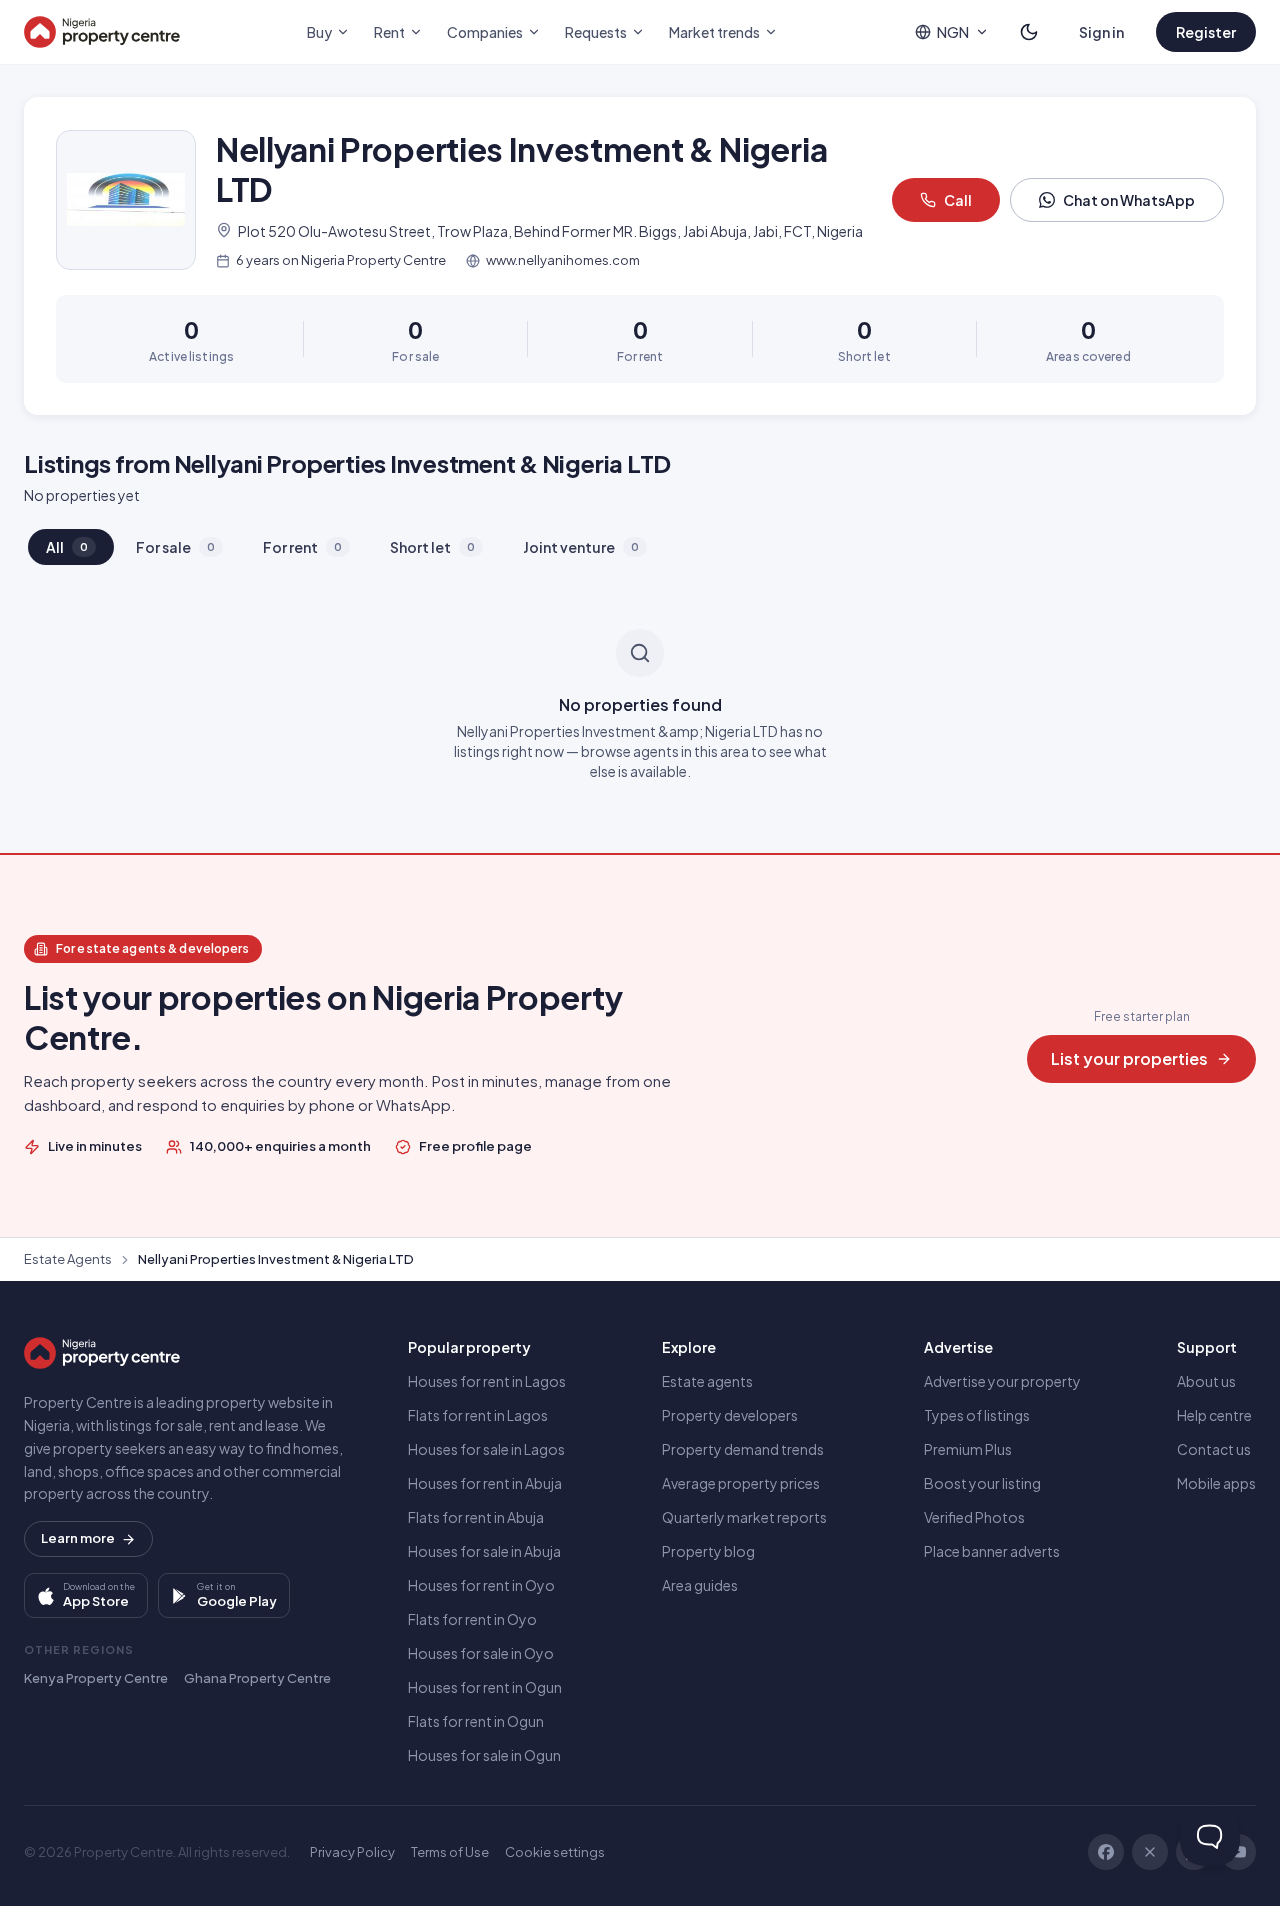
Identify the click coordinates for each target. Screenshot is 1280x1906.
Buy (319, 32)
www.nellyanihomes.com (563, 260)
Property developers (730, 1415)
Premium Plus (968, 1449)
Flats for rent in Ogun (476, 1721)
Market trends (714, 32)
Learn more (78, 1538)
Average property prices (741, 1483)
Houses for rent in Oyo (481, 1585)
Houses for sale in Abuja (484, 1551)
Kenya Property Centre (96, 1678)
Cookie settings (555, 1852)
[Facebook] (1106, 1852)
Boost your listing (982, 1483)
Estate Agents (68, 1259)
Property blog (708, 1551)
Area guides (700, 1585)
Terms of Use (450, 1852)
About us (1206, 1381)
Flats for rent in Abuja (476, 1517)
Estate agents (707, 1381)
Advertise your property (1002, 1381)
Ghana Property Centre (257, 1678)
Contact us (1214, 1449)
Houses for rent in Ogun (485, 1687)
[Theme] (1029, 32)
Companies (485, 32)
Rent (389, 32)
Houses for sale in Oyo (481, 1653)
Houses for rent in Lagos (487, 1381)
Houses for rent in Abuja (485, 1483)
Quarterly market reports (744, 1517)
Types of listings (977, 1415)
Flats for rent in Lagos (478, 1415)
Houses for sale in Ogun (484, 1755)
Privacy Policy (352, 1852)
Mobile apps (1216, 1483)
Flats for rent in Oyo (472, 1619)
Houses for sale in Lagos (486, 1449)
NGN (953, 32)
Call (958, 200)
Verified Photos (974, 1517)
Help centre (1214, 1415)
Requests (596, 32)
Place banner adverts (992, 1551)
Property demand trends (743, 1449)
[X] (1150, 1852)
